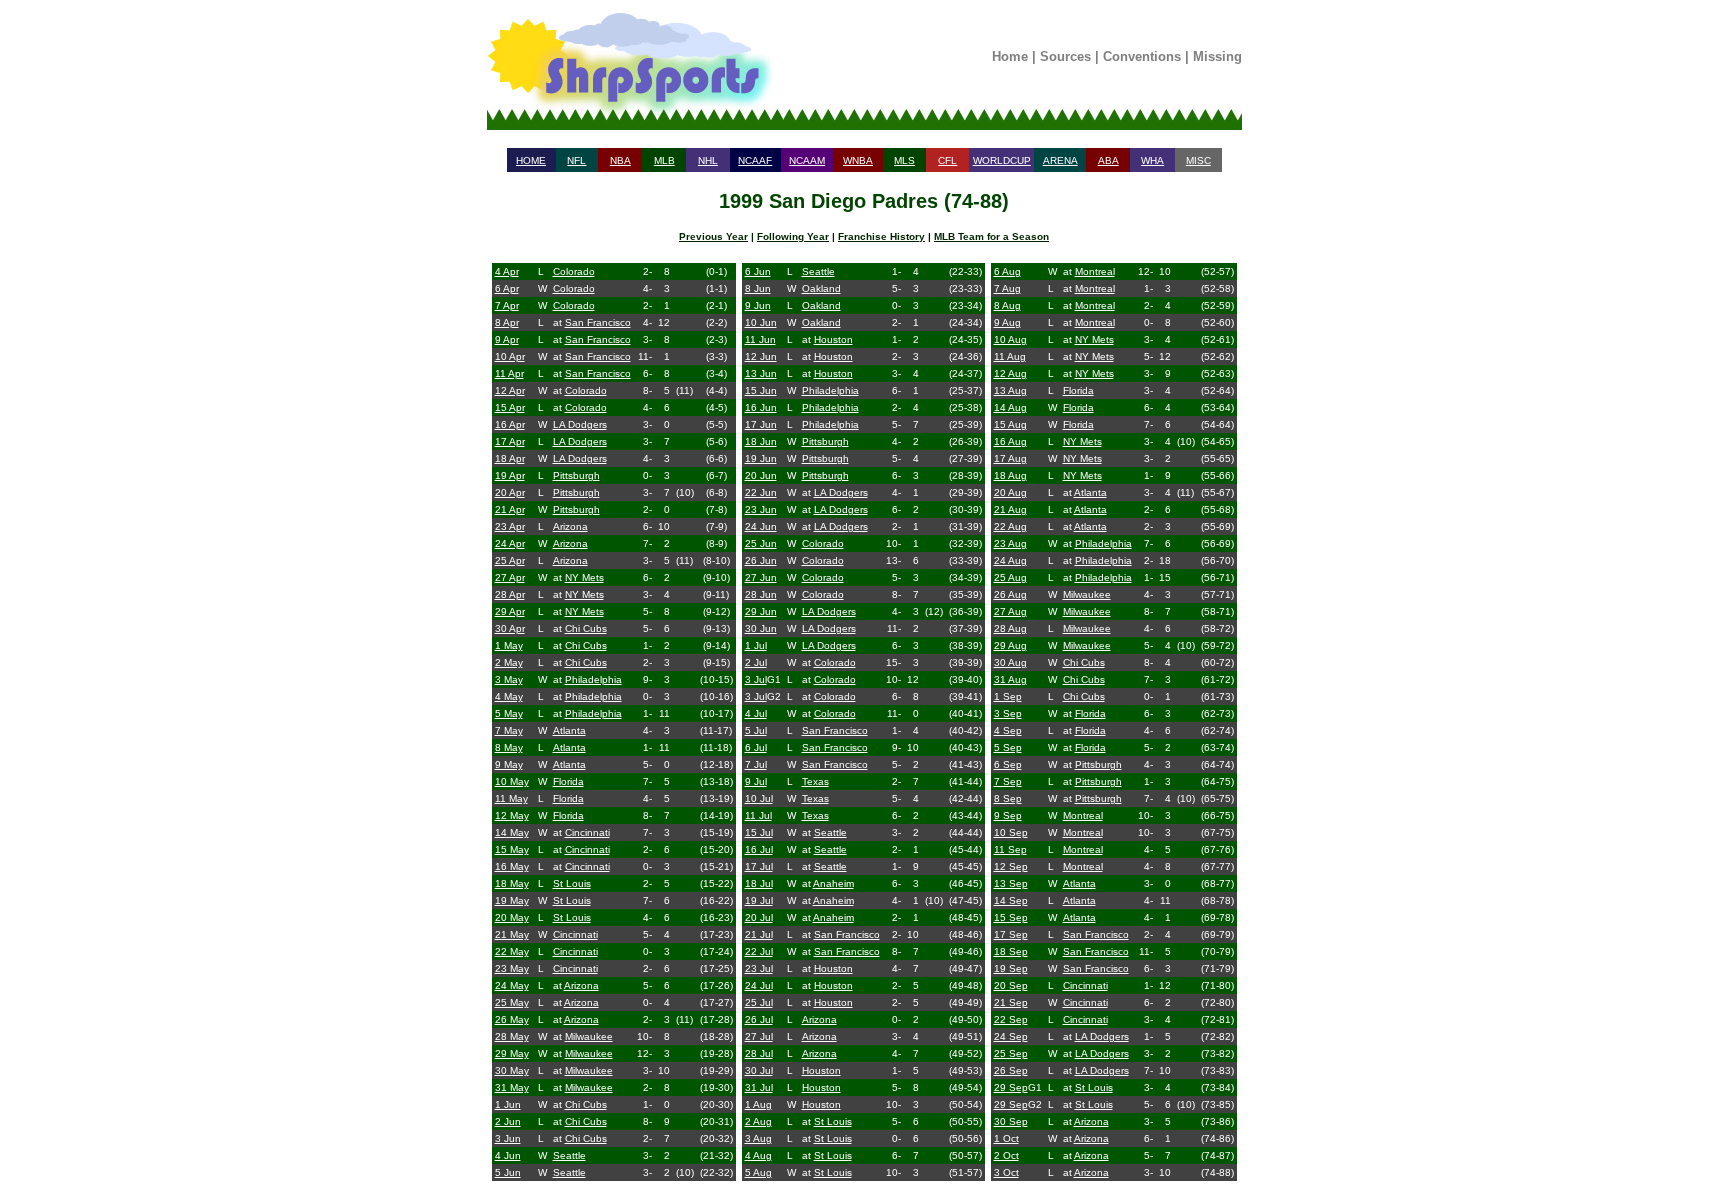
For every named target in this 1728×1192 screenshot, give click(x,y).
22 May (512, 951)
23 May (512, 968)
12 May (512, 815)
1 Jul (756, 645)
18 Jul (759, 883)
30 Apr (510, 628)
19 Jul (759, 900)
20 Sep (1011, 985)
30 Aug (1010, 662)
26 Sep (1011, 1070)
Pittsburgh (576, 475)
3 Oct (1006, 1172)
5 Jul (756, 730)
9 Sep (1008, 815)
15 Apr (510, 407)
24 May (512, 985)
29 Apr (510, 611)
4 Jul (756, 713)
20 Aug (1010, 492)
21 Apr (510, 509)
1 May (509, 645)
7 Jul (756, 764)
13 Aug (1010, 390)
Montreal (1095, 271)
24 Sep (1011, 1036)
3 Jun (508, 1138)
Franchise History (881, 236)
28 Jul (759, 1053)
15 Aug (1010, 424)
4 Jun (508, 1155)
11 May (511, 798)
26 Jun (761, 560)
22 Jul (759, 951)
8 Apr (507, 322)
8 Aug (1007, 305)
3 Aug (758, 1138)
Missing (1217, 56)
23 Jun (761, 509)
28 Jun (761, 594)
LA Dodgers (580, 424)
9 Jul (756, 781)
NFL (576, 160)
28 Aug (1010, 628)
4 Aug (758, 1155)
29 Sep (1011, 1087)
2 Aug (758, 1121)
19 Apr (510, 475)
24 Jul (759, 985)
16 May (512, 866)
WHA (1152, 160)
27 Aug (1010, 611)
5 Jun (508, 1172)
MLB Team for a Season (991, 236)
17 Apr (510, 441)
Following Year (793, 236)
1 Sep (1008, 696)
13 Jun (761, 373)
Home (1010, 56)
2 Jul (756, 662)
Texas (815, 781)
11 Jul (758, 815)
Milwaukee (589, 1036)
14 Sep (1011, 900)
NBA (620, 160)
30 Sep (1011, 1121)
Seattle (569, 1155)
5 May (509, 713)
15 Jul (759, 832)
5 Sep (1008, 747)
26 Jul (759, 1019)
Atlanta (569, 730)
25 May (512, 1002)
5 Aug (758, 1172)
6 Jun (758, 271)
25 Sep (1011, 1053)
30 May (512, 1070)
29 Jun (761, 611)
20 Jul (759, 917)
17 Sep (1011, 934)
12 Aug (1010, 373)
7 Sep (1008, 781)
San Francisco (598, 322)
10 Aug (1010, 339)
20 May (512, 917)
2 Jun (508, 1121)
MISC (1198, 160)
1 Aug (758, 1104)
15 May (512, 849)
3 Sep (1008, 713)
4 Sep (1008, 730)
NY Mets (584, 577)
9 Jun (758, 305)
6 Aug (1007, 271)
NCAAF (755, 160)
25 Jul (759, 1002)
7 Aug (1007, 288)
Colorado (574, 271)
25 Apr (510, 560)
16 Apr (510, 424)
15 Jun (761, 390)
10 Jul (759, 798)
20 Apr (510, 492)
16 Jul (759, 849)
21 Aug (1010, 509)
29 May (512, 1053)
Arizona (570, 526)
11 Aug (1010, 356)
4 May (509, 696)
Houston (833, 339)
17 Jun (761, 424)
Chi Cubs (586, 628)
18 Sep (1011, 951)
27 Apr (510, 577)
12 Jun (761, 356)
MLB (664, 160)
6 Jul (756, 747)
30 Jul (759, 1070)
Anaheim (833, 883)
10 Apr (510, 356)
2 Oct (1006, 1155)
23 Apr (510, 526)
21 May (512, 934)
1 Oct (1006, 1138)
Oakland (821, 288)
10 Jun (761, 322)
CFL (947, 160)
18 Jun (761, 441)
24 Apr (510, 543)
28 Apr (510, 594)
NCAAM (807, 160)
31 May (512, 1087)
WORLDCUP (1002, 160)
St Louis (572, 883)
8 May (509, 747)
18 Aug (1010, 475)
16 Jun (761, 407)
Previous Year (713, 236)
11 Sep (1010, 849)
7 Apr (507, 305)
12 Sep (1011, 866)
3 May (509, 679)
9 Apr (507, 339)
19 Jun (761, 458)
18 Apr (510, 458)
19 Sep (1011, 968)
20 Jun (761, 475)
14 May (512, 832)
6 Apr (507, 288)
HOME (531, 160)
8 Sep (1008, 798)
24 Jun (761, 526)
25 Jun (761, 543)
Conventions (1142, 56)
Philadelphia (593, 679)
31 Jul (759, 1087)
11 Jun (760, 339)
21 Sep (1011, 1002)
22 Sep (1011, 1019)
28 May (512, 1036)
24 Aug (1010, 560)
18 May (512, 883)
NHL (708, 160)
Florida (568, 781)
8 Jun (758, 288)
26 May (512, 1019)
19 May (512, 900)
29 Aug (1010, 645)
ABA (1108, 160)
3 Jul (756, 679)
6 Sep (1008, 764)
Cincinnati (587, 832)
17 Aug (1010, 458)
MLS (904, 160)
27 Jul (759, 1036)
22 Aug (1010, 526)
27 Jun (761, 577)
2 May (509, 662)
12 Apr (510, 390)
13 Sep (1011, 883)
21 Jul (759, 934)
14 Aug (1010, 407)
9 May (509, 764)
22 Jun (761, 492)
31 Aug (1010, 679)
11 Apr (509, 373)
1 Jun (508, 1104)
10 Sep (1011, 832)
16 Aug (1010, 441)
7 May (509, 730)
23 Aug (1010, 543)
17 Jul (759, 866)
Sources (1065, 56)
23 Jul (759, 968)
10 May (512, 781)
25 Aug (1010, 577)
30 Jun (761, 628)
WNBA (858, 160)
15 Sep (1011, 917)
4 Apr (507, 271)
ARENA (1060, 160)
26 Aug (1010, 594)
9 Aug (1007, 322)
